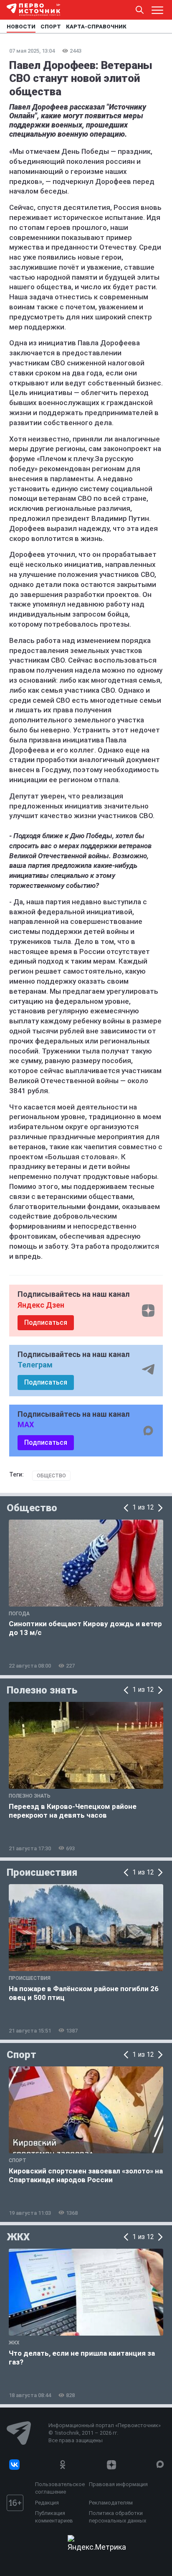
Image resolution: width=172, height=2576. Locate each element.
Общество (51, 1476)
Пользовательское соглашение (60, 2488)
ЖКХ (18, 2237)
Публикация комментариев (54, 2517)
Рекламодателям (111, 2503)
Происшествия (42, 1872)
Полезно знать (42, 1690)
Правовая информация (118, 2484)
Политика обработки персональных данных (118, 2517)
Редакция (47, 2503)
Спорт (21, 2055)
